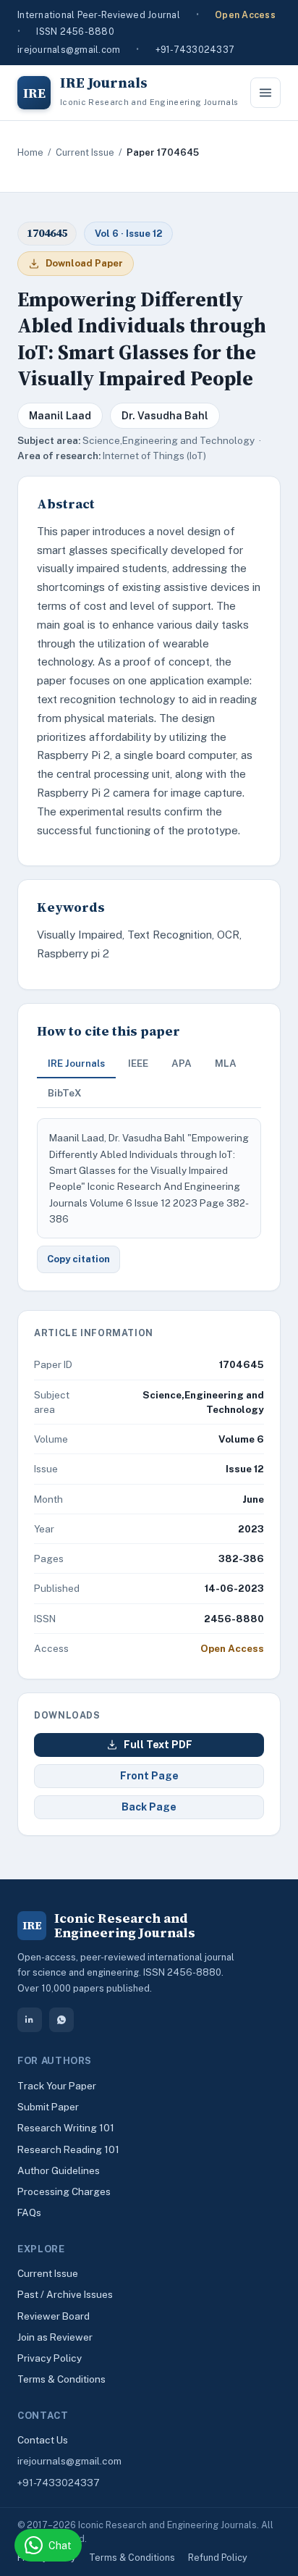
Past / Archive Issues (65, 2294)
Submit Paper (48, 2107)
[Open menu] (265, 93)
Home (30, 152)
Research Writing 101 (66, 2128)
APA (182, 1063)
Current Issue (85, 152)
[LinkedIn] (30, 2020)
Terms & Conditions (61, 2379)
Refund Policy (218, 2558)
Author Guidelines (59, 2170)
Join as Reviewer (55, 2337)
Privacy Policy (50, 2358)
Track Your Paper (57, 2086)
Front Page (149, 1776)
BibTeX (65, 1093)
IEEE (138, 1063)
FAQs (29, 2212)
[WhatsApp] (61, 2020)
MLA (226, 1063)
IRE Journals (76, 1063)
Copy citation (78, 1259)
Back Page (149, 1807)
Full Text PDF (158, 1745)
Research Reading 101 (68, 2149)
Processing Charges (64, 2191)
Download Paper (84, 263)
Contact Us (43, 2440)
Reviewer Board (54, 2316)
